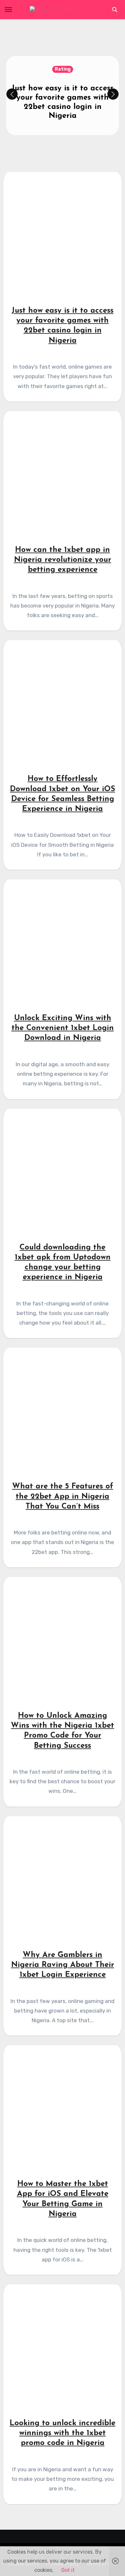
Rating (63, 69)
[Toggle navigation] (8, 10)
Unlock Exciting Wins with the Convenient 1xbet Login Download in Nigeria (63, 1028)
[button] (113, 94)
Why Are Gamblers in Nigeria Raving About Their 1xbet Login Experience (63, 1965)
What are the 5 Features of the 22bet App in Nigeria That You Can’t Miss (63, 1496)
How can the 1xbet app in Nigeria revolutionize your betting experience (63, 560)
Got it (68, 2570)
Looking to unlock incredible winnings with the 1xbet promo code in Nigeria (63, 2433)
